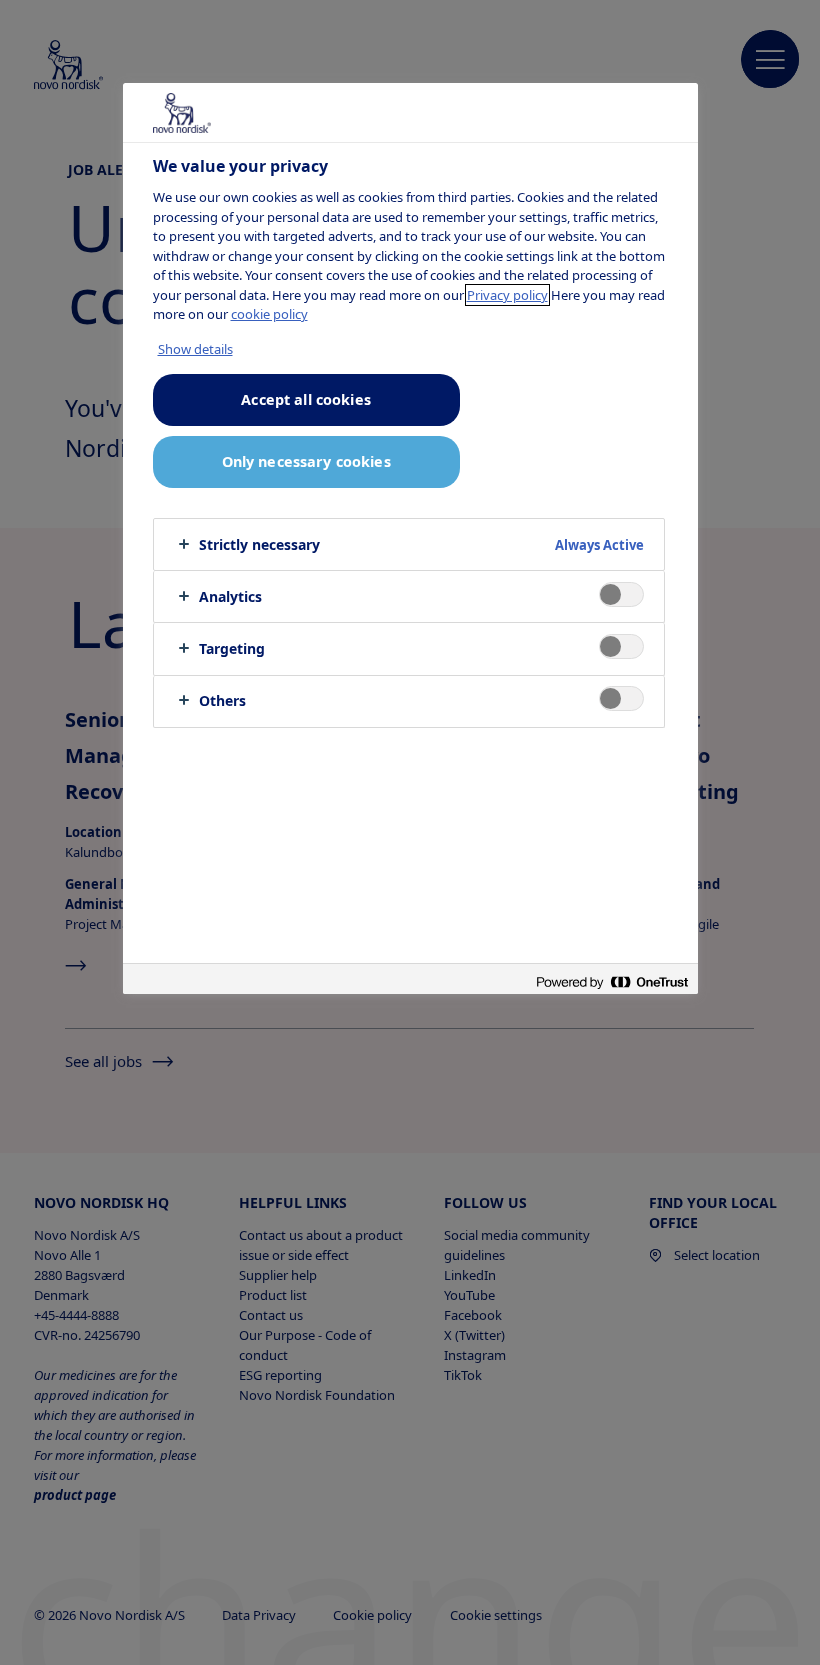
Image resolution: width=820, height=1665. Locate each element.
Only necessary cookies (306, 461)
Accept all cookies (306, 399)
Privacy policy (507, 295)
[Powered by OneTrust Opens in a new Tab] (612, 981)
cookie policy (269, 314)
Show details (195, 349)
